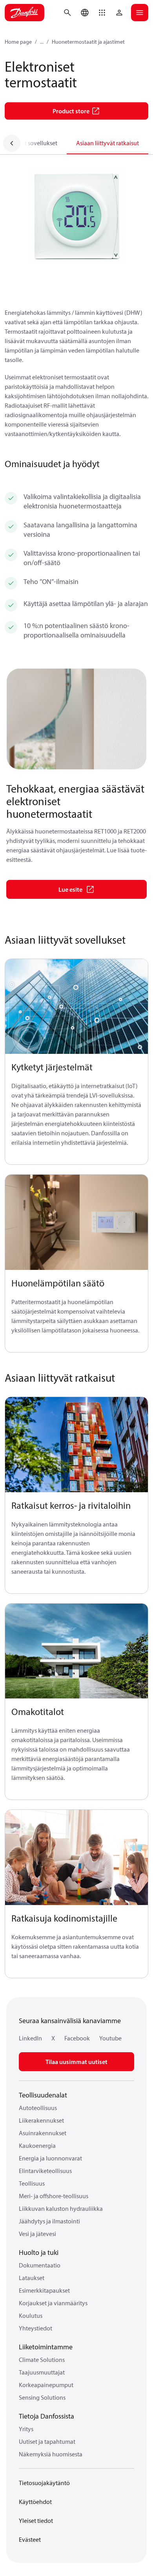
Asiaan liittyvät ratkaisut (107, 143)
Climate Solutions (42, 2360)
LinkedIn (30, 2038)
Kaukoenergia (37, 2145)
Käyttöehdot (35, 2502)
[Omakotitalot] (76, 1651)
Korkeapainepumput (46, 2385)
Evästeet (30, 2539)
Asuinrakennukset (43, 2133)
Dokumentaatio (40, 2265)
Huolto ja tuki (39, 2252)
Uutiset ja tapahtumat (47, 2441)
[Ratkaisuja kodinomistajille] (76, 1858)
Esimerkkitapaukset (44, 2290)
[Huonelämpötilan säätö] (76, 1222)
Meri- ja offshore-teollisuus (54, 2196)
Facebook (77, 2038)
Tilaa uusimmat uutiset (76, 2062)
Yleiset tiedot (36, 2521)
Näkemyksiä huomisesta (51, 2454)
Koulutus (31, 2315)
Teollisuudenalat (43, 2095)
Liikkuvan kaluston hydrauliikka (61, 2208)
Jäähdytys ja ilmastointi (49, 2221)
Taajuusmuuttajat (42, 2372)
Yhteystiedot (36, 2328)
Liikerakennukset (41, 2120)
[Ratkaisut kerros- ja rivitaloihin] (76, 1445)
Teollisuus (32, 2183)
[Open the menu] (140, 13)
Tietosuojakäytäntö (44, 2483)
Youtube (110, 2038)
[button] (102, 13)
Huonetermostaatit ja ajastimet (88, 42)
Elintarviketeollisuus (45, 2171)
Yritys (26, 2429)
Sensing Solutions (42, 2397)
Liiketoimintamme (46, 2347)
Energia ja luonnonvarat (50, 2158)
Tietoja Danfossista (46, 2416)
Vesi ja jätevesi (37, 2234)
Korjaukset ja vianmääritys (53, 2303)
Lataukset (32, 2278)
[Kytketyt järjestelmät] (76, 1007)
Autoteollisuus (38, 2108)
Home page (18, 42)
